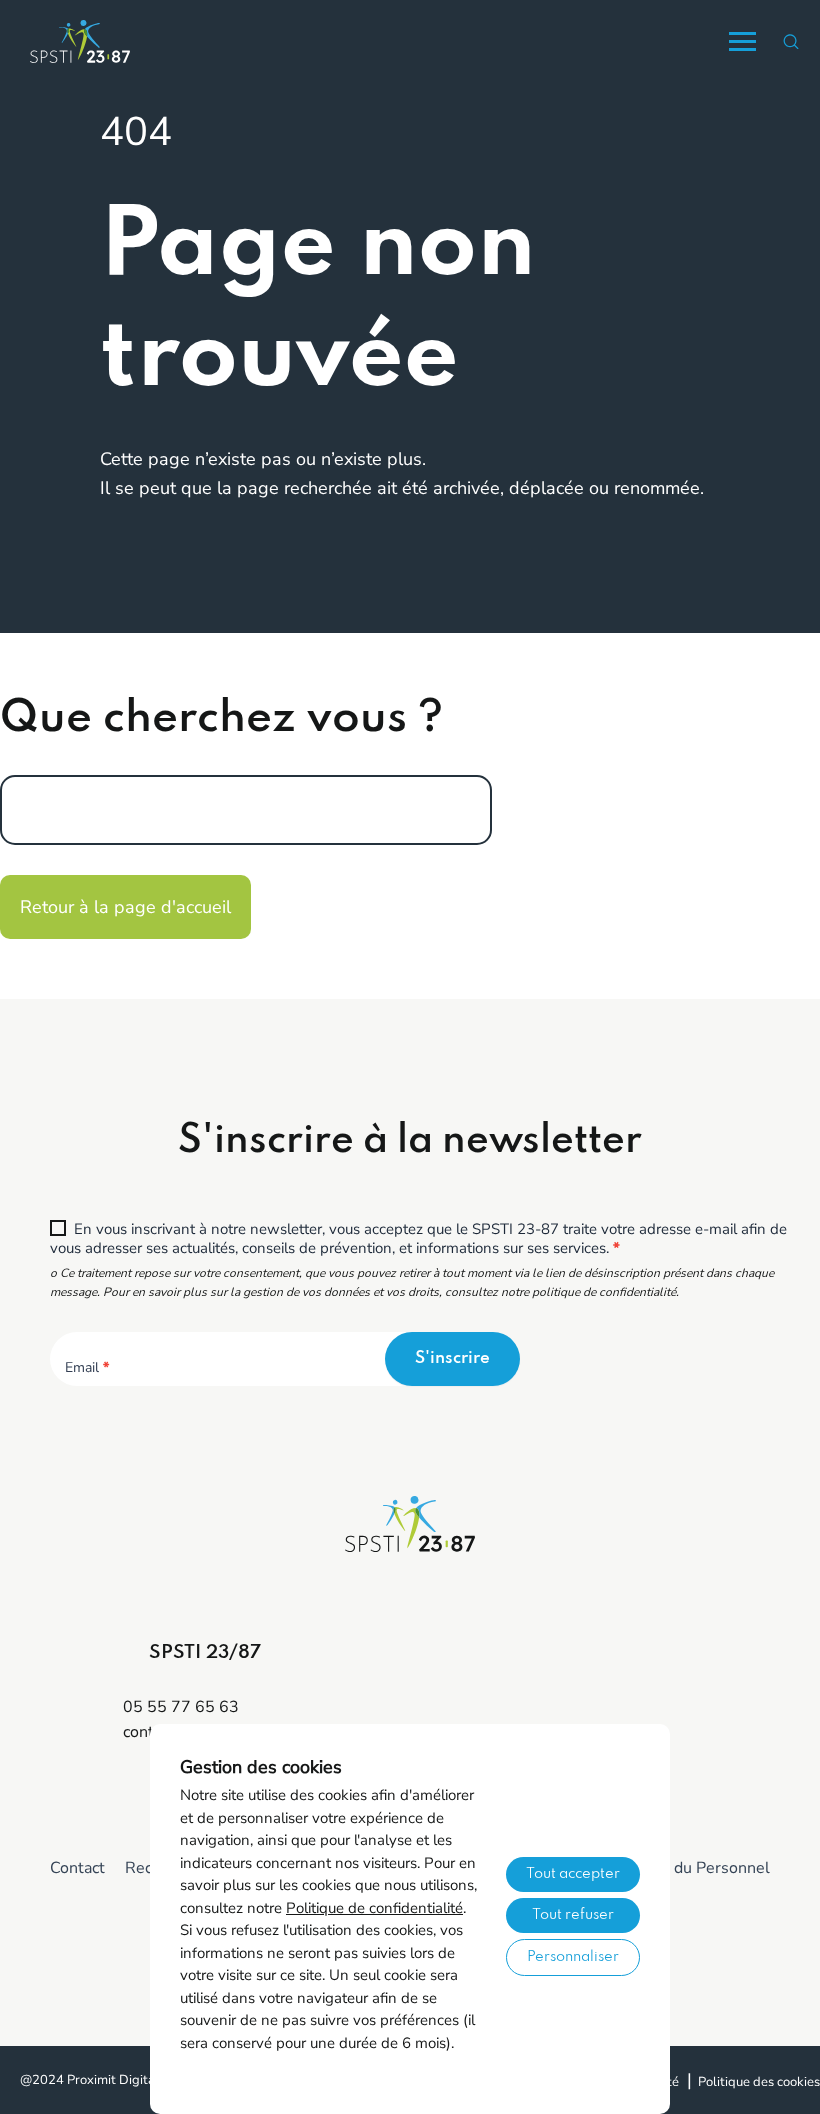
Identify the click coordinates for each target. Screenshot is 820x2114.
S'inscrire (452, 1358)
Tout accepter (573, 1874)
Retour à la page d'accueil (125, 907)
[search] (791, 41)
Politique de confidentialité (374, 1908)
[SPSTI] (80, 41)
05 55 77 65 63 (181, 1707)
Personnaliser (573, 1957)
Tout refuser (573, 1915)
